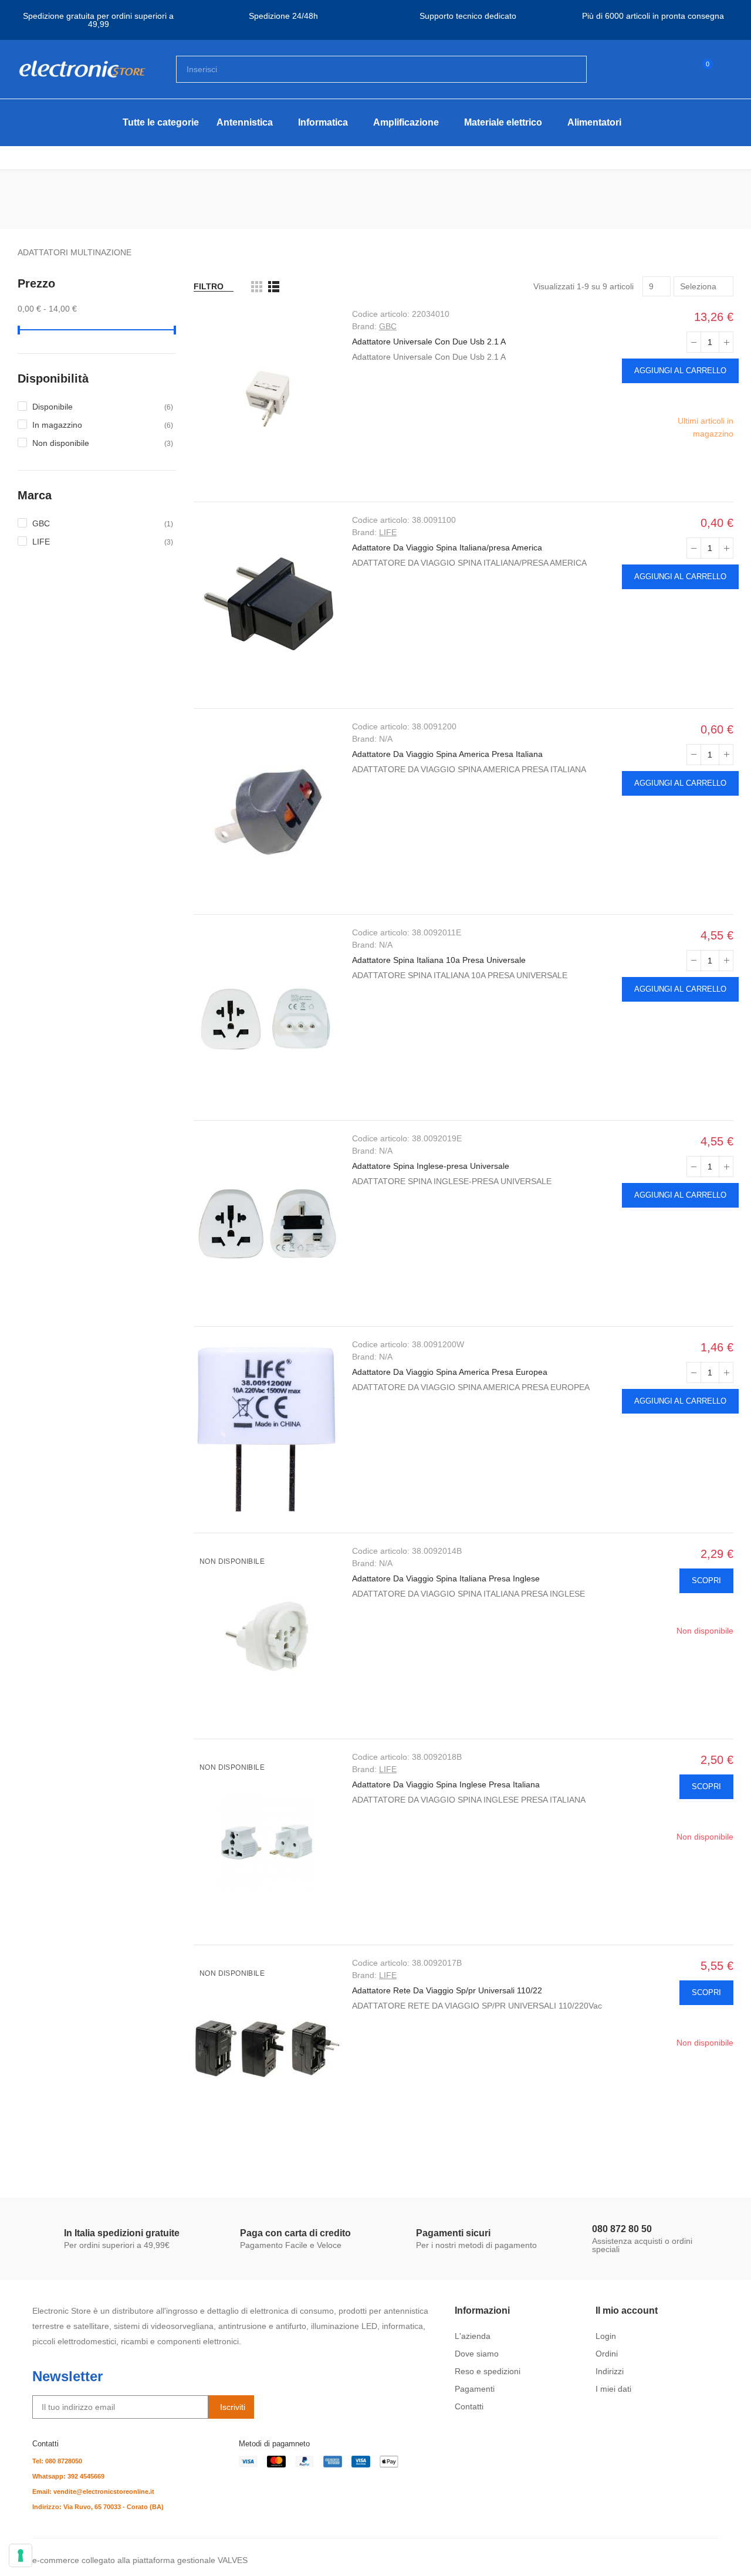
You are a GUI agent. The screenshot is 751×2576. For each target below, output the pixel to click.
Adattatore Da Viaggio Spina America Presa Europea (450, 1372)
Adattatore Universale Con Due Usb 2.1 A (429, 342)
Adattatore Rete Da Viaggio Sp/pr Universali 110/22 (447, 1990)
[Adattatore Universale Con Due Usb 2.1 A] (267, 399)
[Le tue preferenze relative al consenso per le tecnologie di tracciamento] (21, 2555)
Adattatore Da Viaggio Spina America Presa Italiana (447, 754)
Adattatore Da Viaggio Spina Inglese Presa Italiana (446, 1784)
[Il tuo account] (728, 69)
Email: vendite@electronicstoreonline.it (93, 2492)
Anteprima (724, 398)
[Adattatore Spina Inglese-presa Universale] (267, 1223)
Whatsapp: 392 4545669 (68, 2476)
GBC (388, 326)
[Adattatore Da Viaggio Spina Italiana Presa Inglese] (267, 1636)
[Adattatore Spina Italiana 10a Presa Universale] (267, 1017)
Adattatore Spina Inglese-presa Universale (431, 1166)
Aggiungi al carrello (680, 371)
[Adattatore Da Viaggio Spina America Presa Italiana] (267, 812)
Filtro (209, 286)
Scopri (706, 1581)
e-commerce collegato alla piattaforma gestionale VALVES (140, 2560)
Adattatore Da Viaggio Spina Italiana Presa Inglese (446, 1578)
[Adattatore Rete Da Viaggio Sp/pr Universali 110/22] (267, 2048)
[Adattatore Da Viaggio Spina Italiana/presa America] (267, 605)
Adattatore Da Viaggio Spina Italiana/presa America (447, 547)
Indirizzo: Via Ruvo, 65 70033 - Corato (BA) (98, 2507)
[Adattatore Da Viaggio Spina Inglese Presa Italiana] (267, 1842)
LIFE (388, 532)
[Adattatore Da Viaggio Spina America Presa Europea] (267, 1429)
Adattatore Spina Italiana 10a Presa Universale (439, 960)
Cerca (568, 69)
